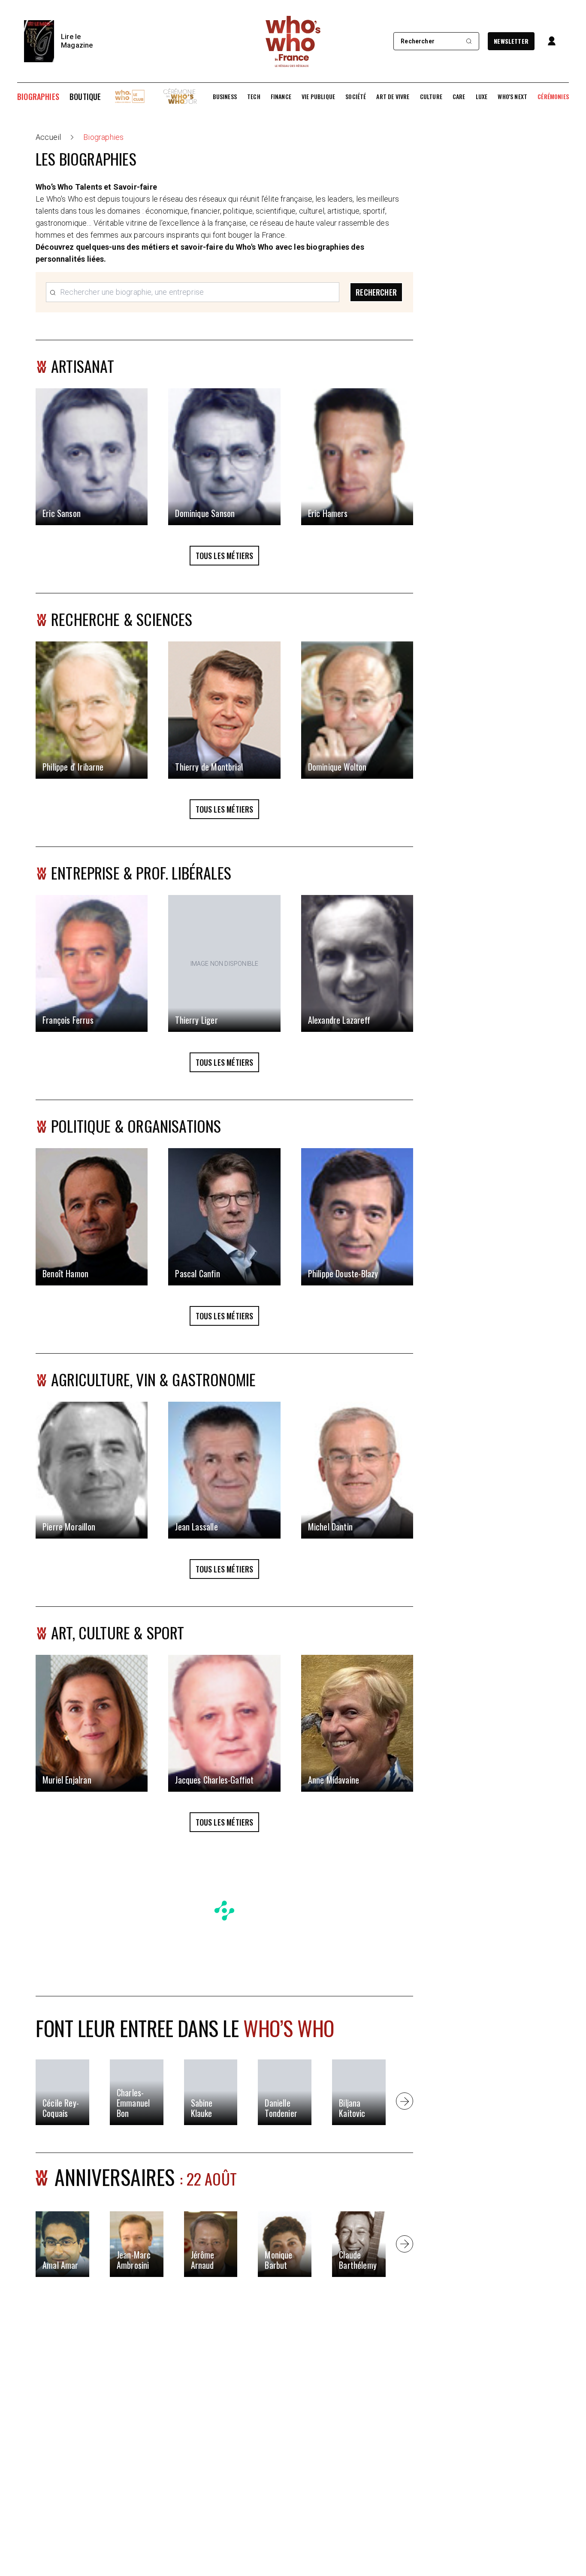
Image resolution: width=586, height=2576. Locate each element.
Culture (431, 97)
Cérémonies (553, 97)
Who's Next (512, 97)
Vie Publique (318, 97)
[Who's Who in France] (293, 41)
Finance (281, 97)
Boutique (85, 97)
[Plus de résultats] (405, 2101)
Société (356, 97)
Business (225, 97)
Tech (254, 97)
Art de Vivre (393, 97)
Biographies (38, 97)
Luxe (482, 97)
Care (459, 97)
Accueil (48, 137)
